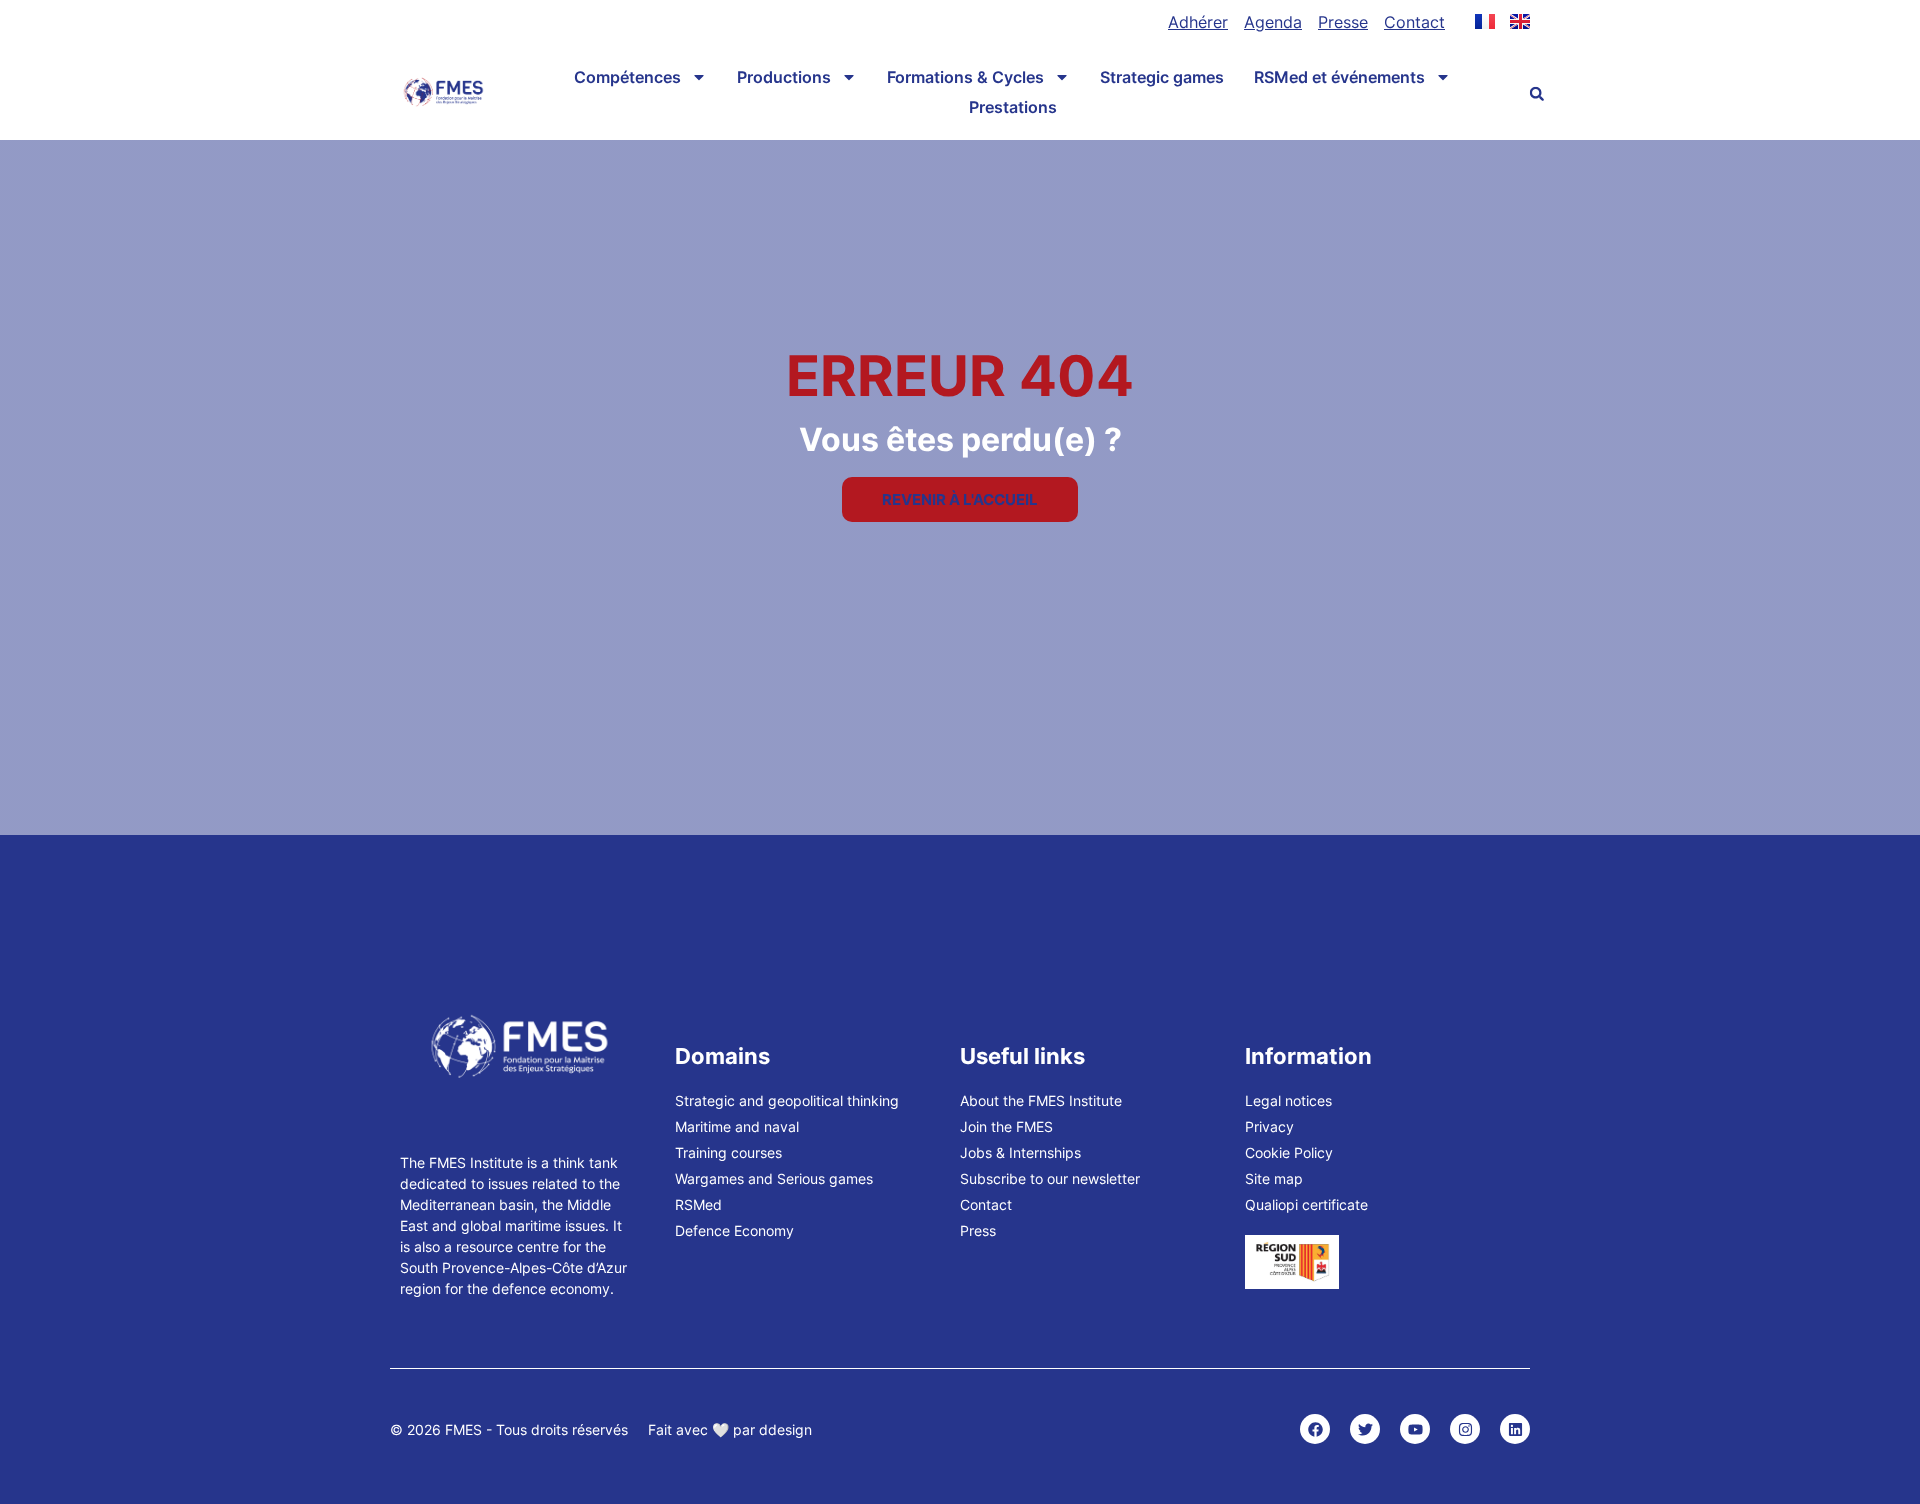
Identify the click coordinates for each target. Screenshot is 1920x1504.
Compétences (627, 77)
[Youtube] (1415, 1429)
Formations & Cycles (965, 77)
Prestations (1013, 107)
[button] (1537, 94)
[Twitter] (1365, 1429)
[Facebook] (1315, 1429)
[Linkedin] (1515, 1429)
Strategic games (1162, 77)
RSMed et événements (1339, 77)
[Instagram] (1465, 1429)
